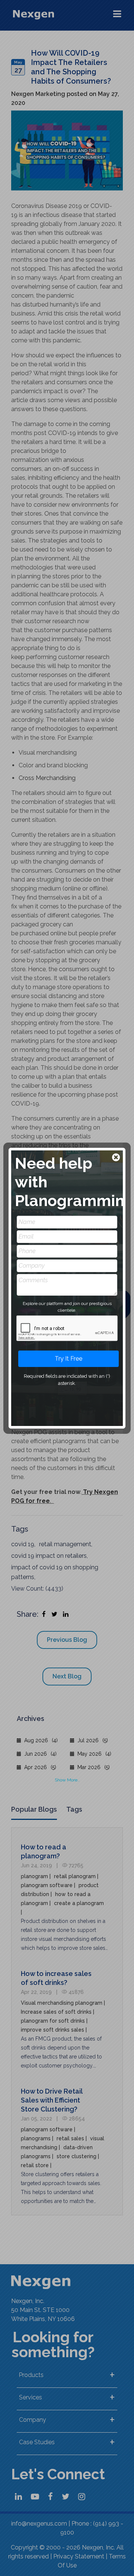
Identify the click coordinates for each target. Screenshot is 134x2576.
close (117, 1158)
